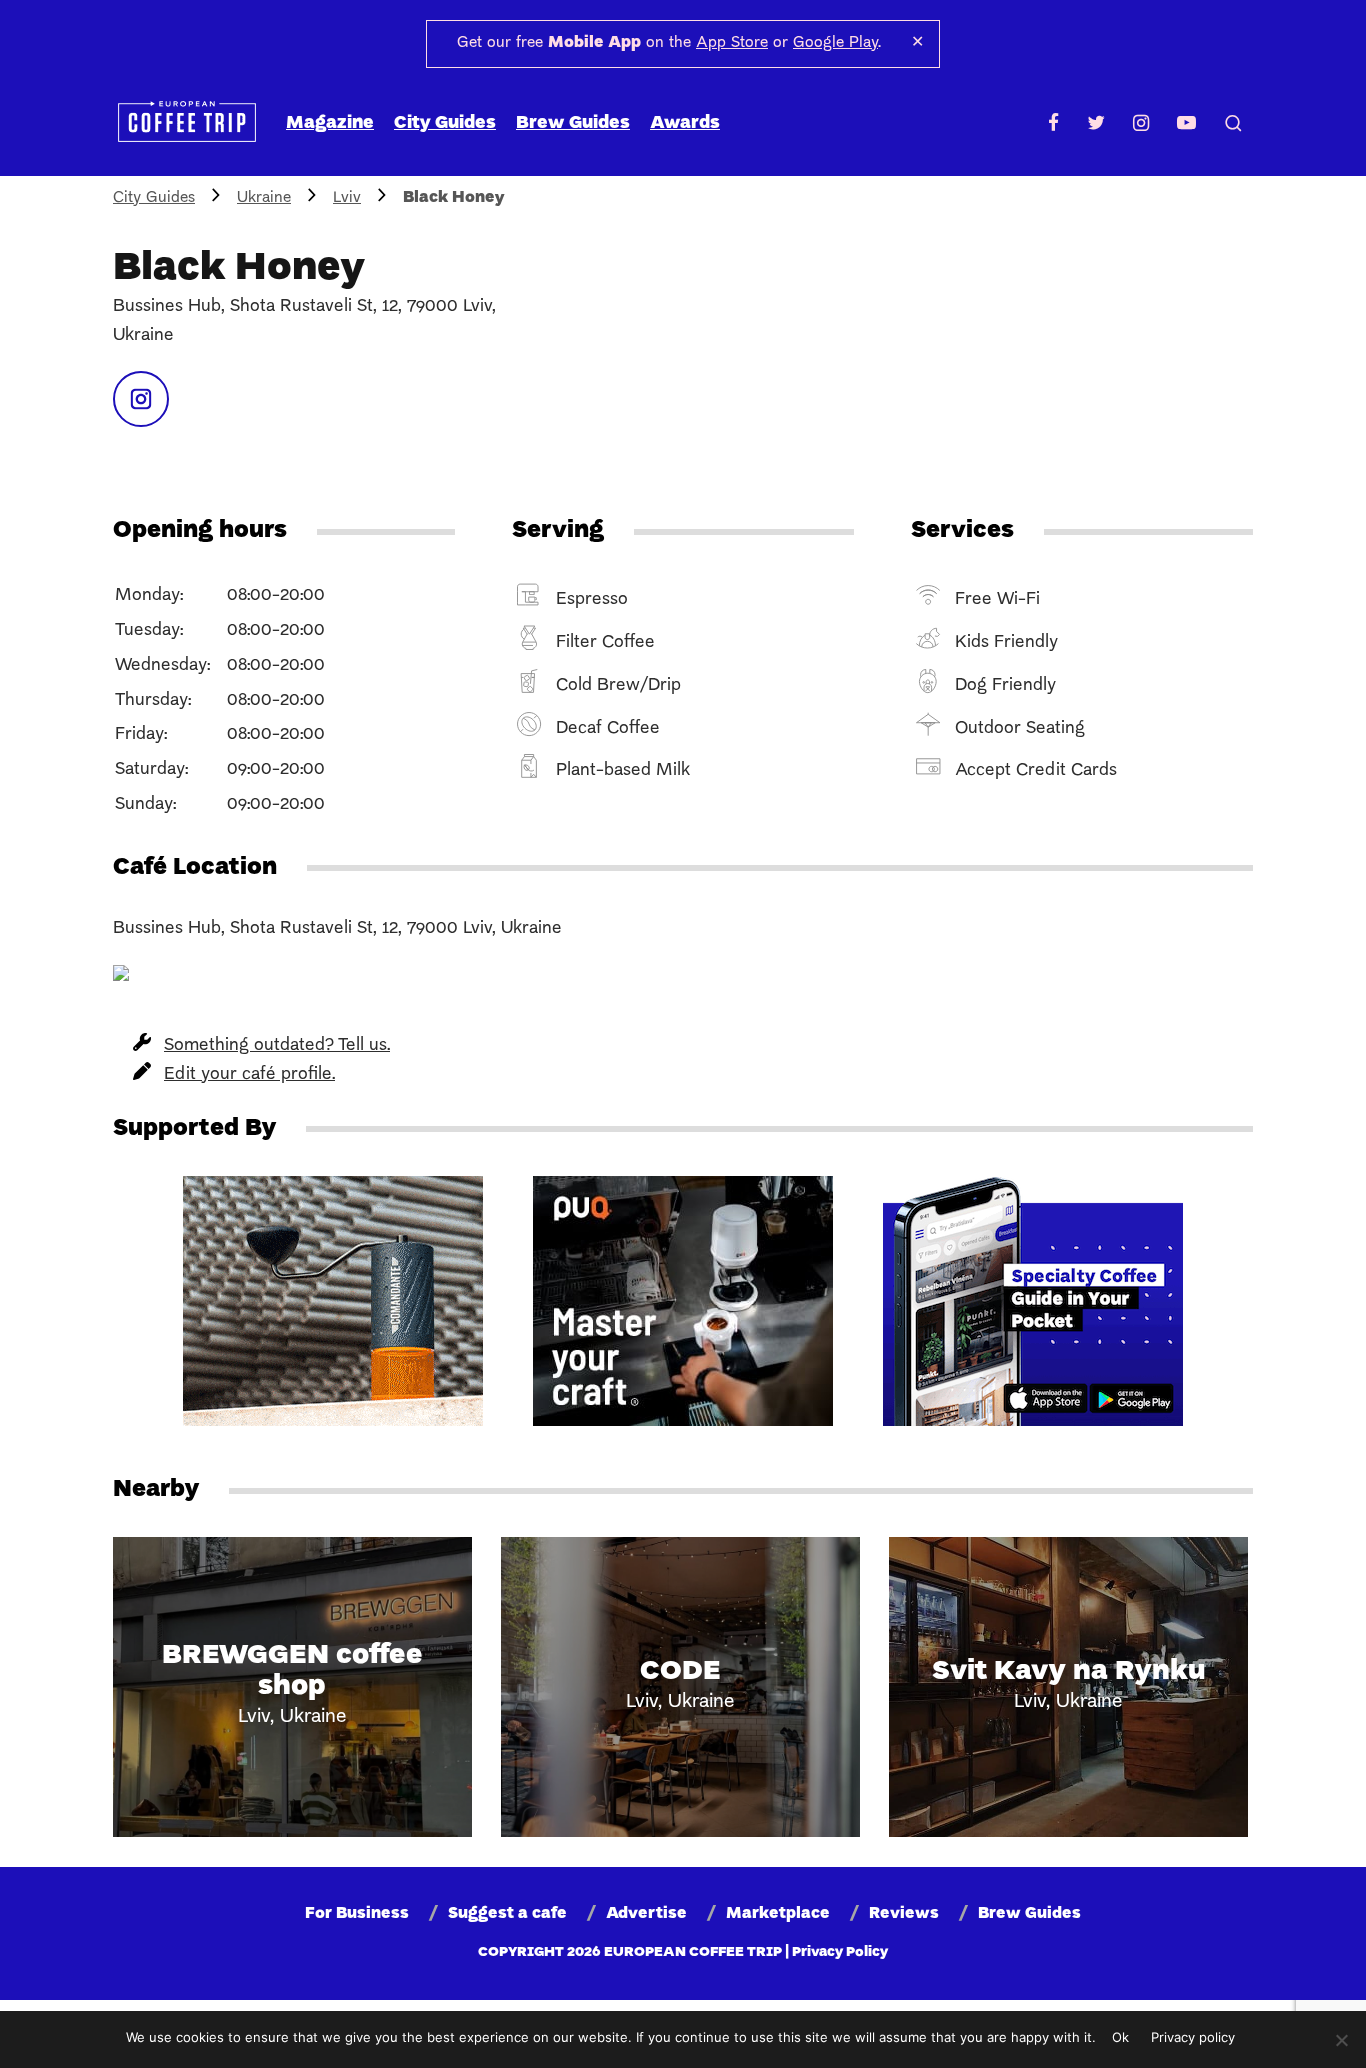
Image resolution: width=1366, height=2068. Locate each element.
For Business (357, 1914)
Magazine (330, 123)
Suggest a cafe (507, 1914)
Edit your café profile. (249, 1074)
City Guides (445, 123)
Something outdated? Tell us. (277, 1045)
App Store (732, 43)
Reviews (904, 1914)
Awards (685, 123)
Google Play (835, 43)
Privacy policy (1193, 2037)
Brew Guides (573, 123)
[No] (1341, 2040)
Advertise (646, 1914)
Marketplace (778, 1914)
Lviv (347, 198)
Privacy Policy (840, 1952)
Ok (1120, 2037)
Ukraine (264, 198)
